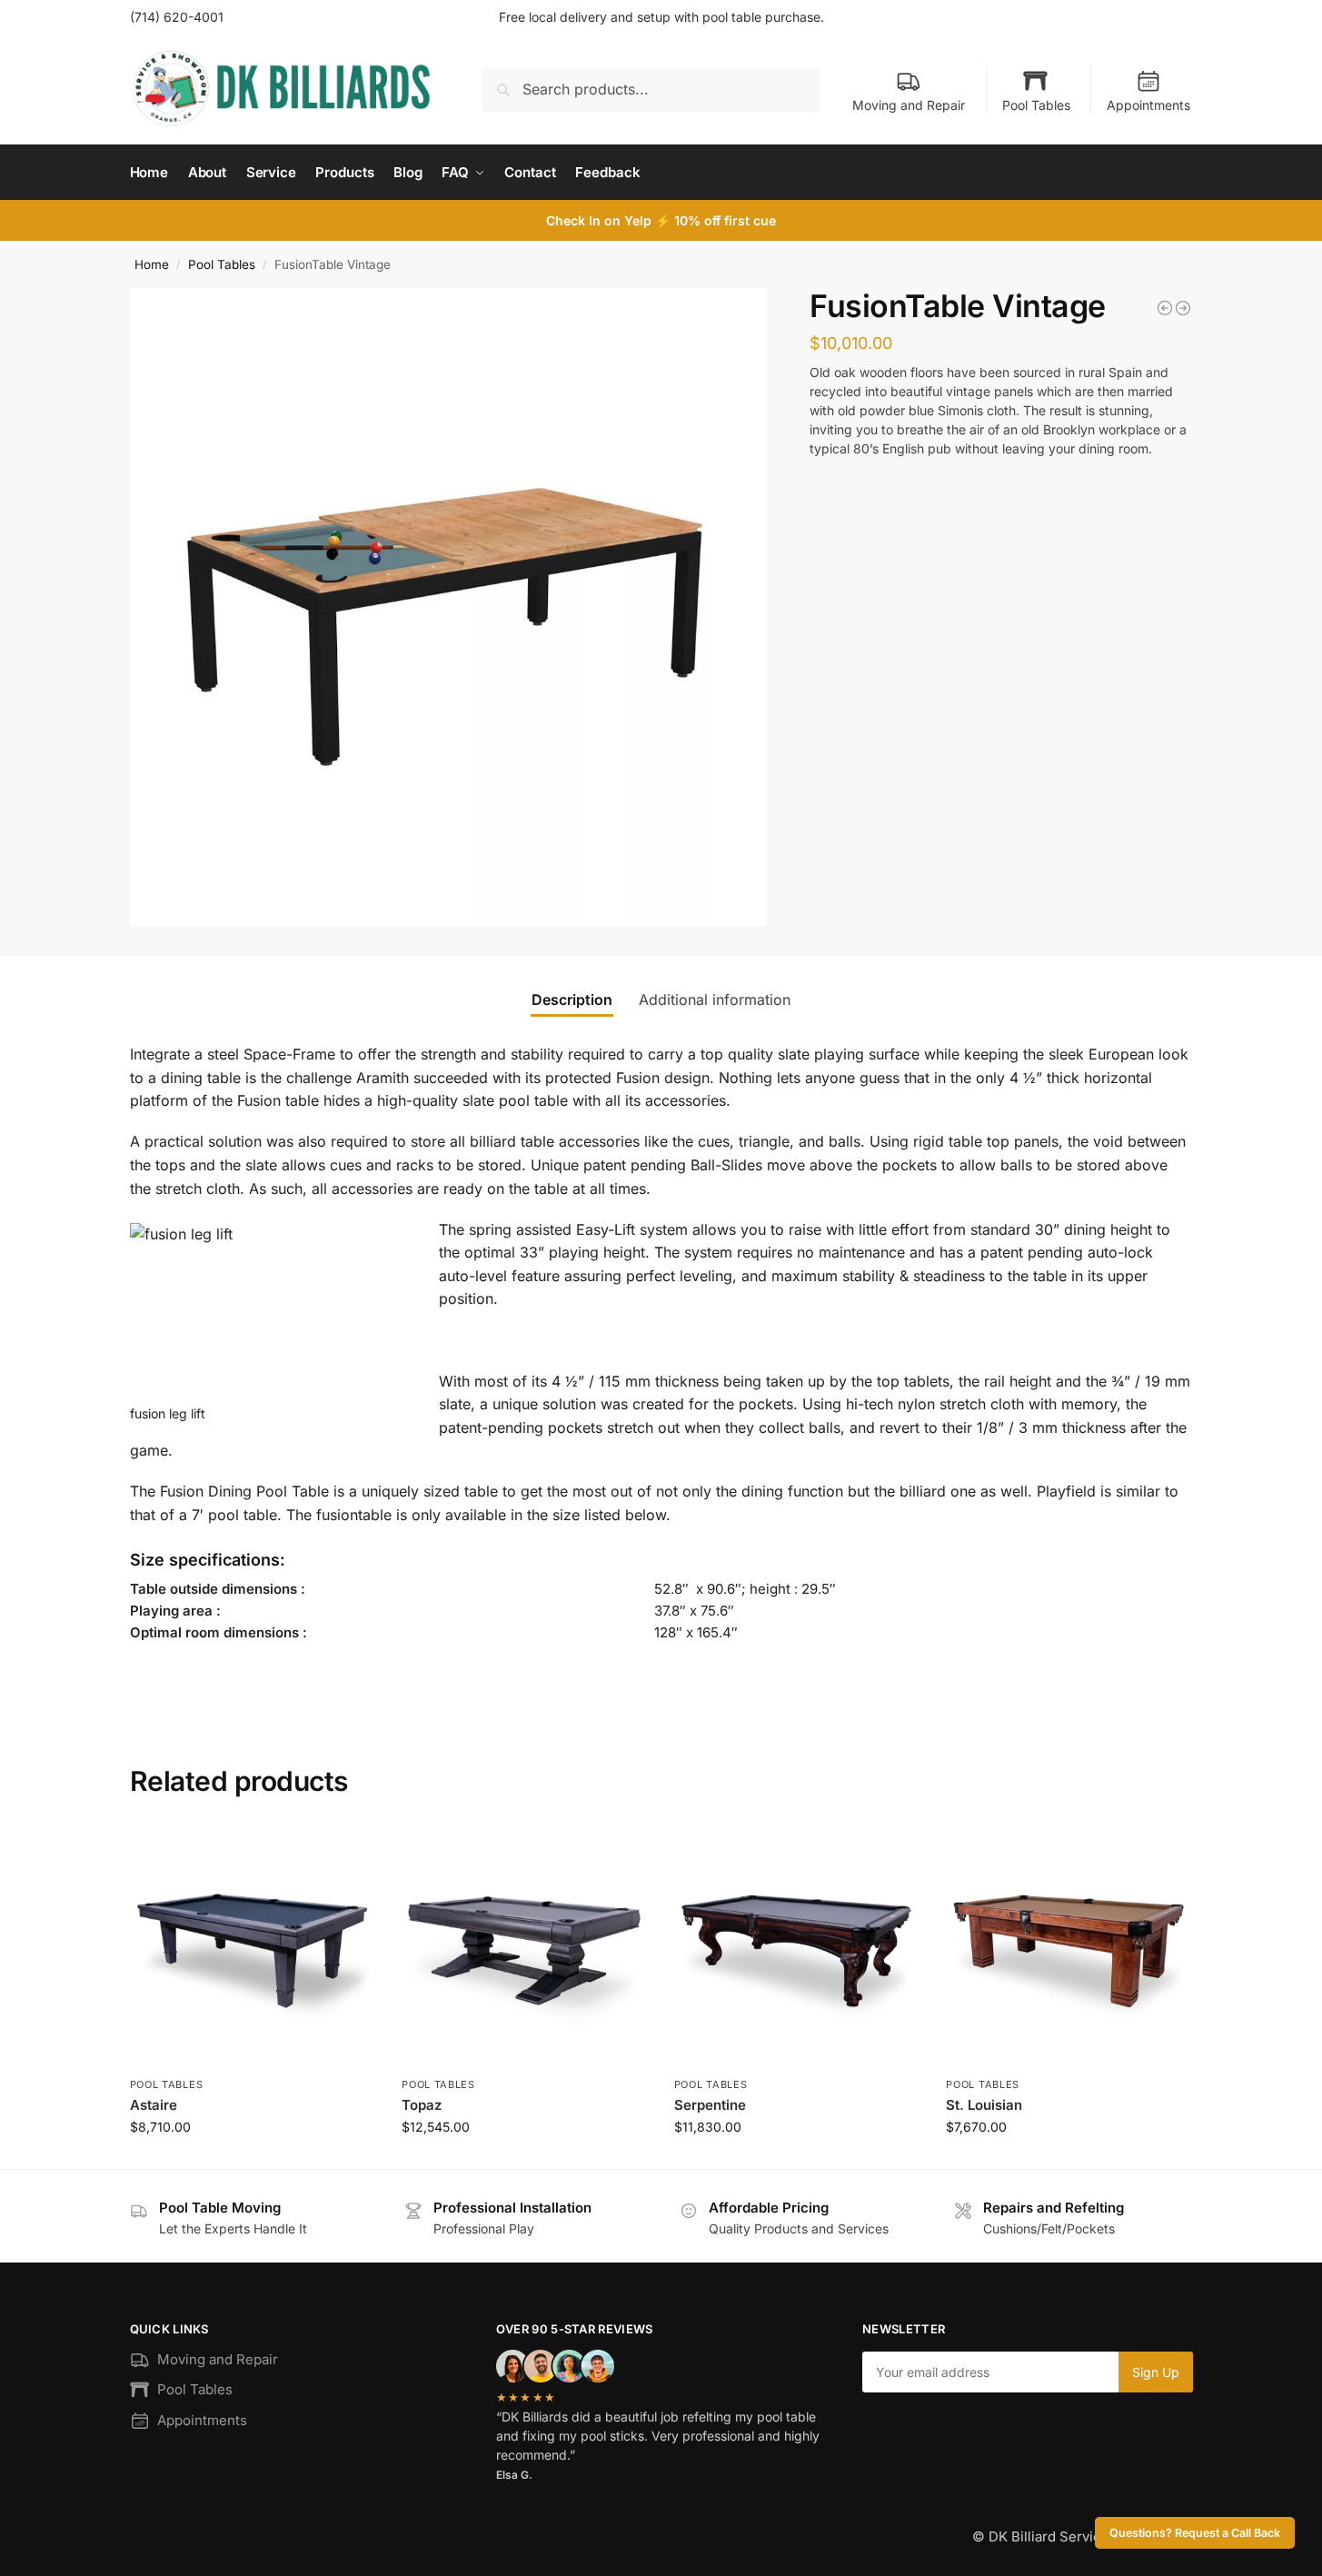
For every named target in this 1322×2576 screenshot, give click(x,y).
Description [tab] (572, 1000)
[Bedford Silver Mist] (1165, 308)
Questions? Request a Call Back (1195, 2533)
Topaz (422, 2105)
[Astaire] (253, 1947)
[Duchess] (1183, 308)
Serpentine (710, 2105)
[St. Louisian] (1069, 1947)
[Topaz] (524, 1947)
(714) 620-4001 (177, 17)
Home (152, 264)
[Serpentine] (797, 1947)
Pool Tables (1036, 105)
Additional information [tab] (715, 1000)
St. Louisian (984, 2105)
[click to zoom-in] (449, 607)
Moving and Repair (909, 105)
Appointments (1148, 105)
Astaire (154, 2105)
